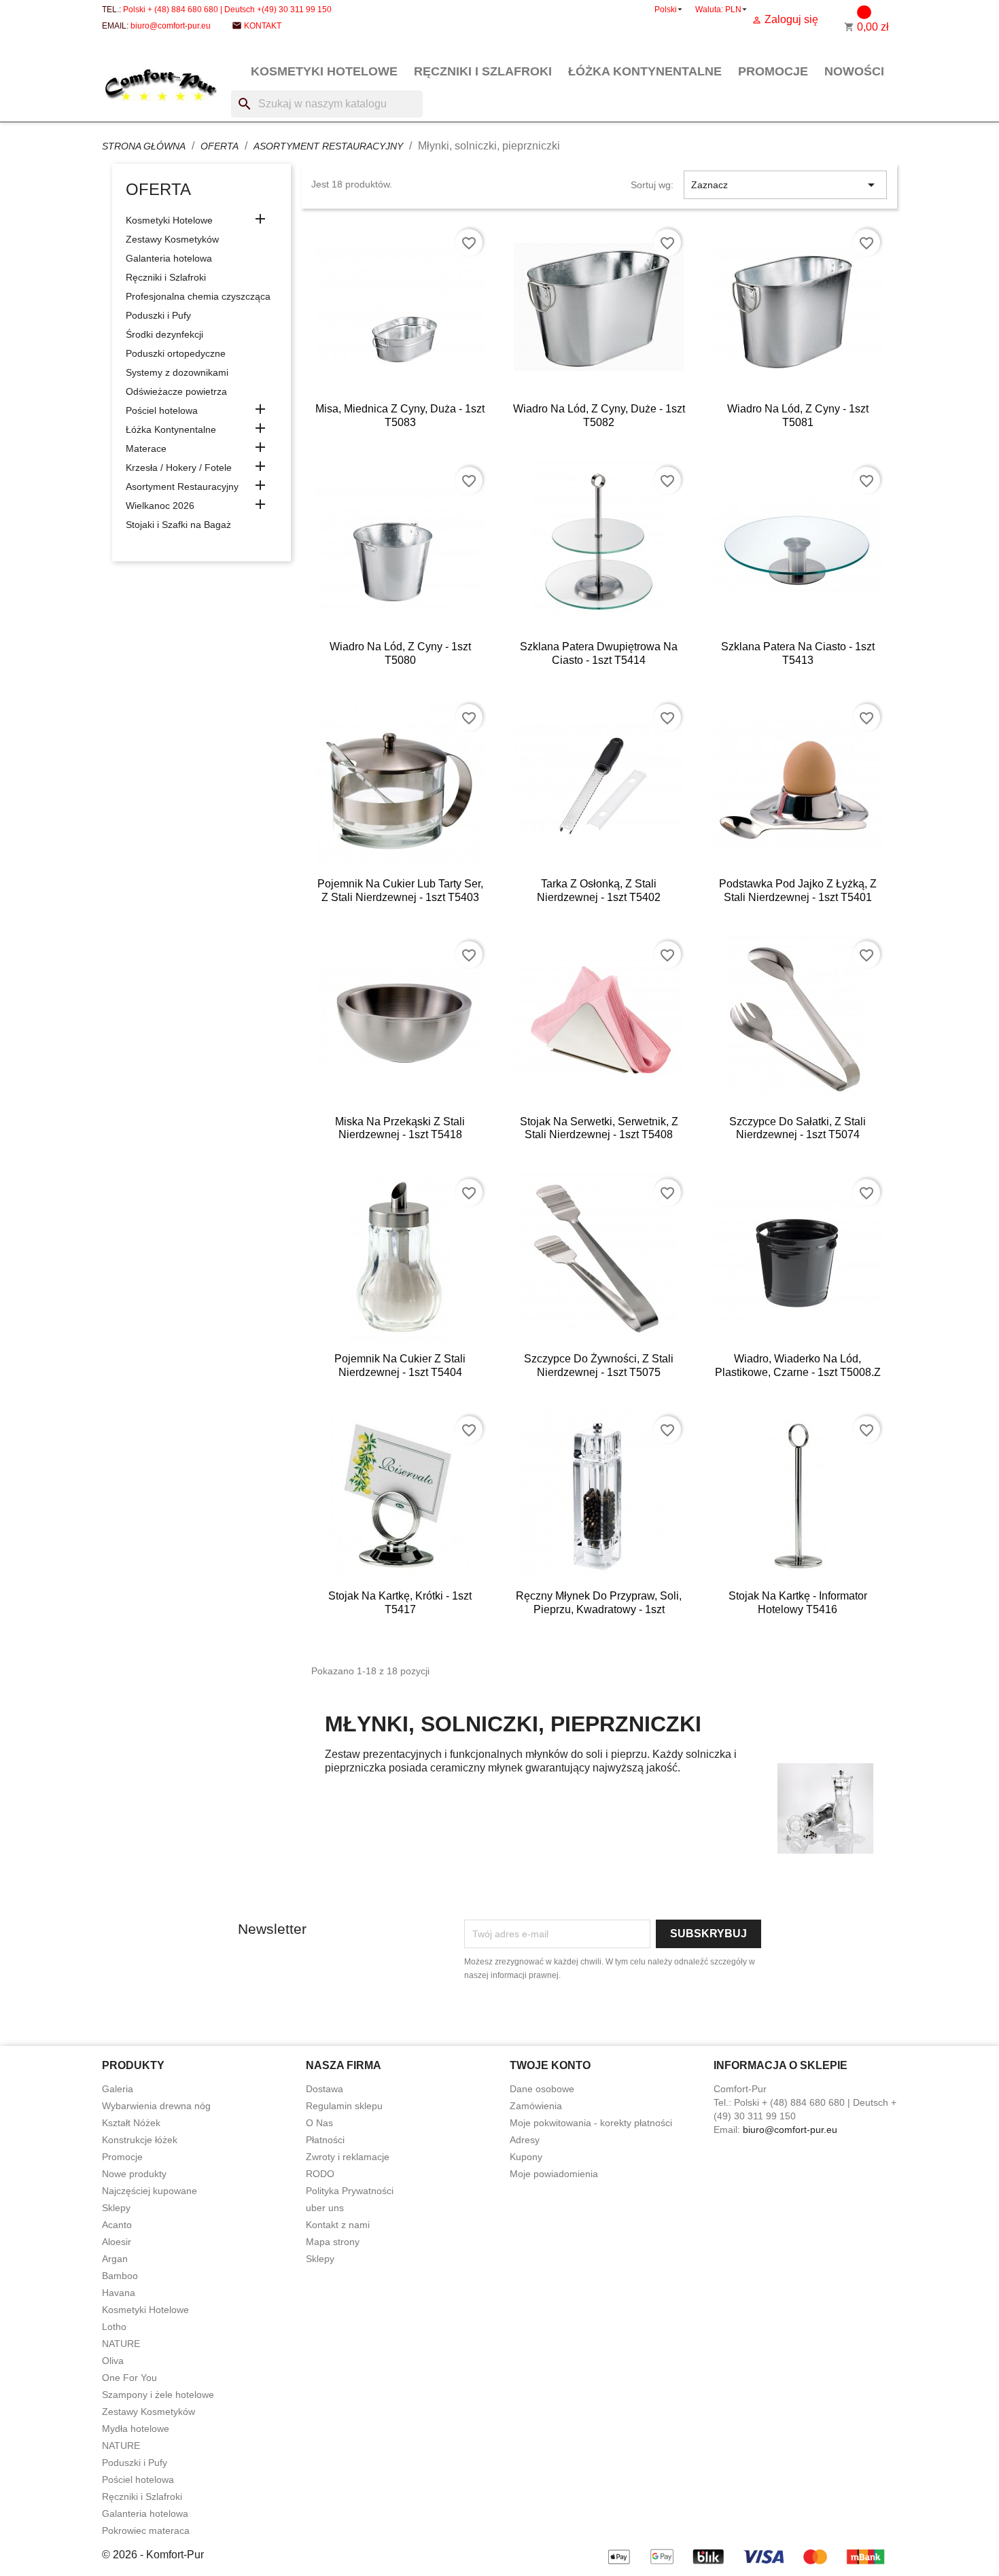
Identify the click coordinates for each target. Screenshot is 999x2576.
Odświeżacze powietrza (176, 391)
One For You (129, 2378)
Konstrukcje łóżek (140, 2140)
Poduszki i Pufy (158, 315)
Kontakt (263, 26)
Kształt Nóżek (131, 2123)
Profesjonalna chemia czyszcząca (198, 296)
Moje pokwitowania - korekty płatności (591, 2123)
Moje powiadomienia (554, 2174)
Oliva (113, 2361)
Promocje (773, 71)
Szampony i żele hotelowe (158, 2395)
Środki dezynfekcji (164, 334)
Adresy (525, 2140)
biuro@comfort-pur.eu (171, 26)
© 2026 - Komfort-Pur (153, 2555)
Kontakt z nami (338, 2225)
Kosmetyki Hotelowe (324, 71)
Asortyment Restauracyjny (182, 487)
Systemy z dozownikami (177, 372)
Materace (146, 448)
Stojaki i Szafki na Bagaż (178, 525)
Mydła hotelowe (136, 2429)
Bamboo (120, 2276)
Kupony (526, 2157)
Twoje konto (550, 2065)
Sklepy (116, 2208)
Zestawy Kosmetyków (172, 239)
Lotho (114, 2327)
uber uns (325, 2208)
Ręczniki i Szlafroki (483, 71)
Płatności (325, 2140)
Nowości (854, 71)
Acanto (117, 2225)
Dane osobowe (542, 2089)
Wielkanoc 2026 (160, 506)
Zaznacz (785, 185)
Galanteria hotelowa (169, 258)
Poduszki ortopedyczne (176, 353)
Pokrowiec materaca (146, 2530)
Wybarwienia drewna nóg (156, 2106)
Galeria (118, 2089)
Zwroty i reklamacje (348, 2157)
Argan (115, 2259)
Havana (119, 2293)
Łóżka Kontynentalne (645, 71)
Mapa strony (333, 2242)
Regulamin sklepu (344, 2106)
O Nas (319, 2123)
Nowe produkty (134, 2174)
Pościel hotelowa (162, 410)
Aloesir (117, 2242)
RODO (320, 2174)
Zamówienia (536, 2106)
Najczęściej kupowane (150, 2191)
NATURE (121, 2344)
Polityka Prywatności (350, 2191)
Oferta (158, 189)
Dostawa (325, 2089)
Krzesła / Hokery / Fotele (179, 467)
